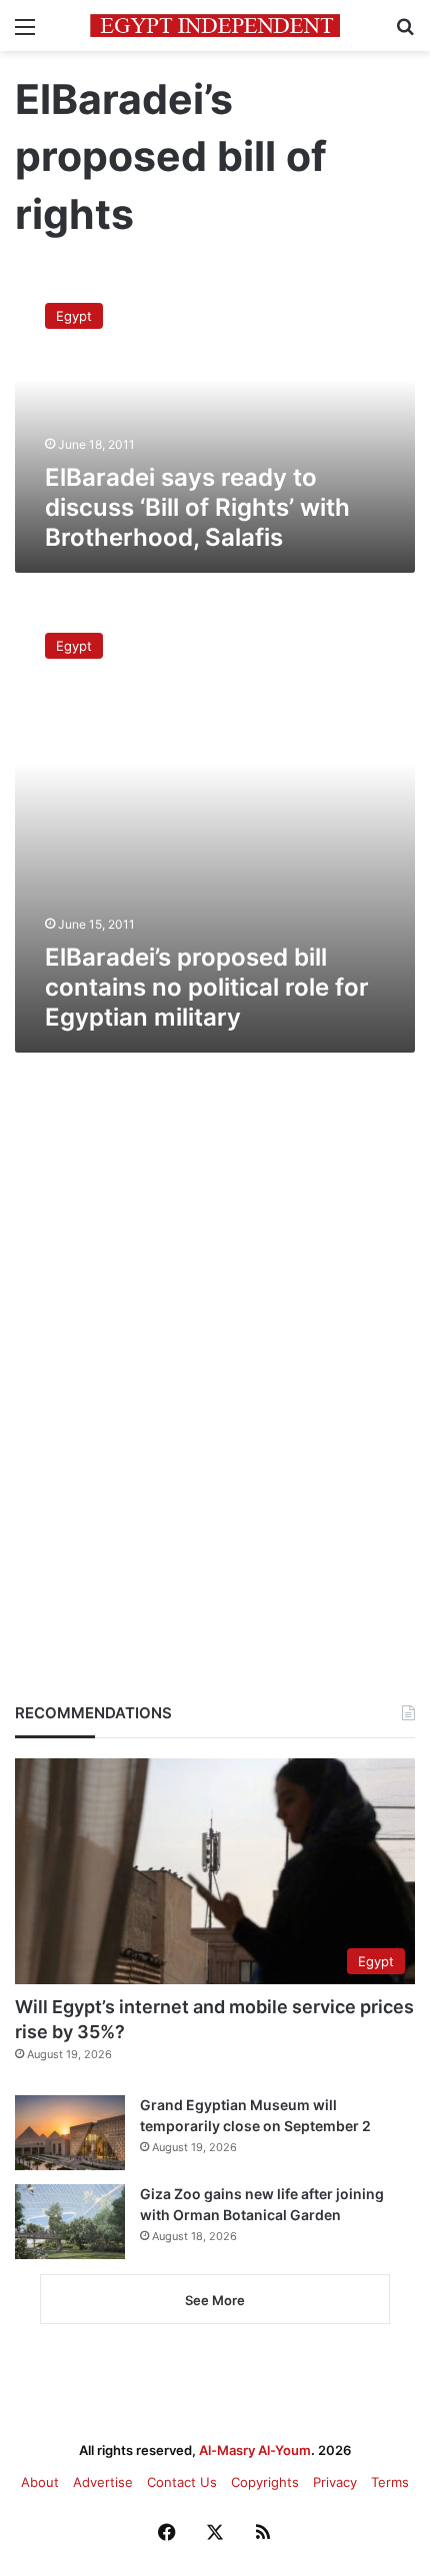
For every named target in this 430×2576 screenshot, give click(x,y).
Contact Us (182, 2482)
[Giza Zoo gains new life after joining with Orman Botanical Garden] (70, 2222)
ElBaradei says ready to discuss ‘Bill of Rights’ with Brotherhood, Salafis (197, 507)
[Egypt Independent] (215, 25)
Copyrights (265, 2482)
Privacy (335, 2482)
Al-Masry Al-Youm (255, 2450)
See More (215, 2300)
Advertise (103, 2482)
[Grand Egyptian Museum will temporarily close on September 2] (70, 2133)
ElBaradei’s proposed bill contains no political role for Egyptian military (207, 987)
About (40, 2482)
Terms (390, 2482)
